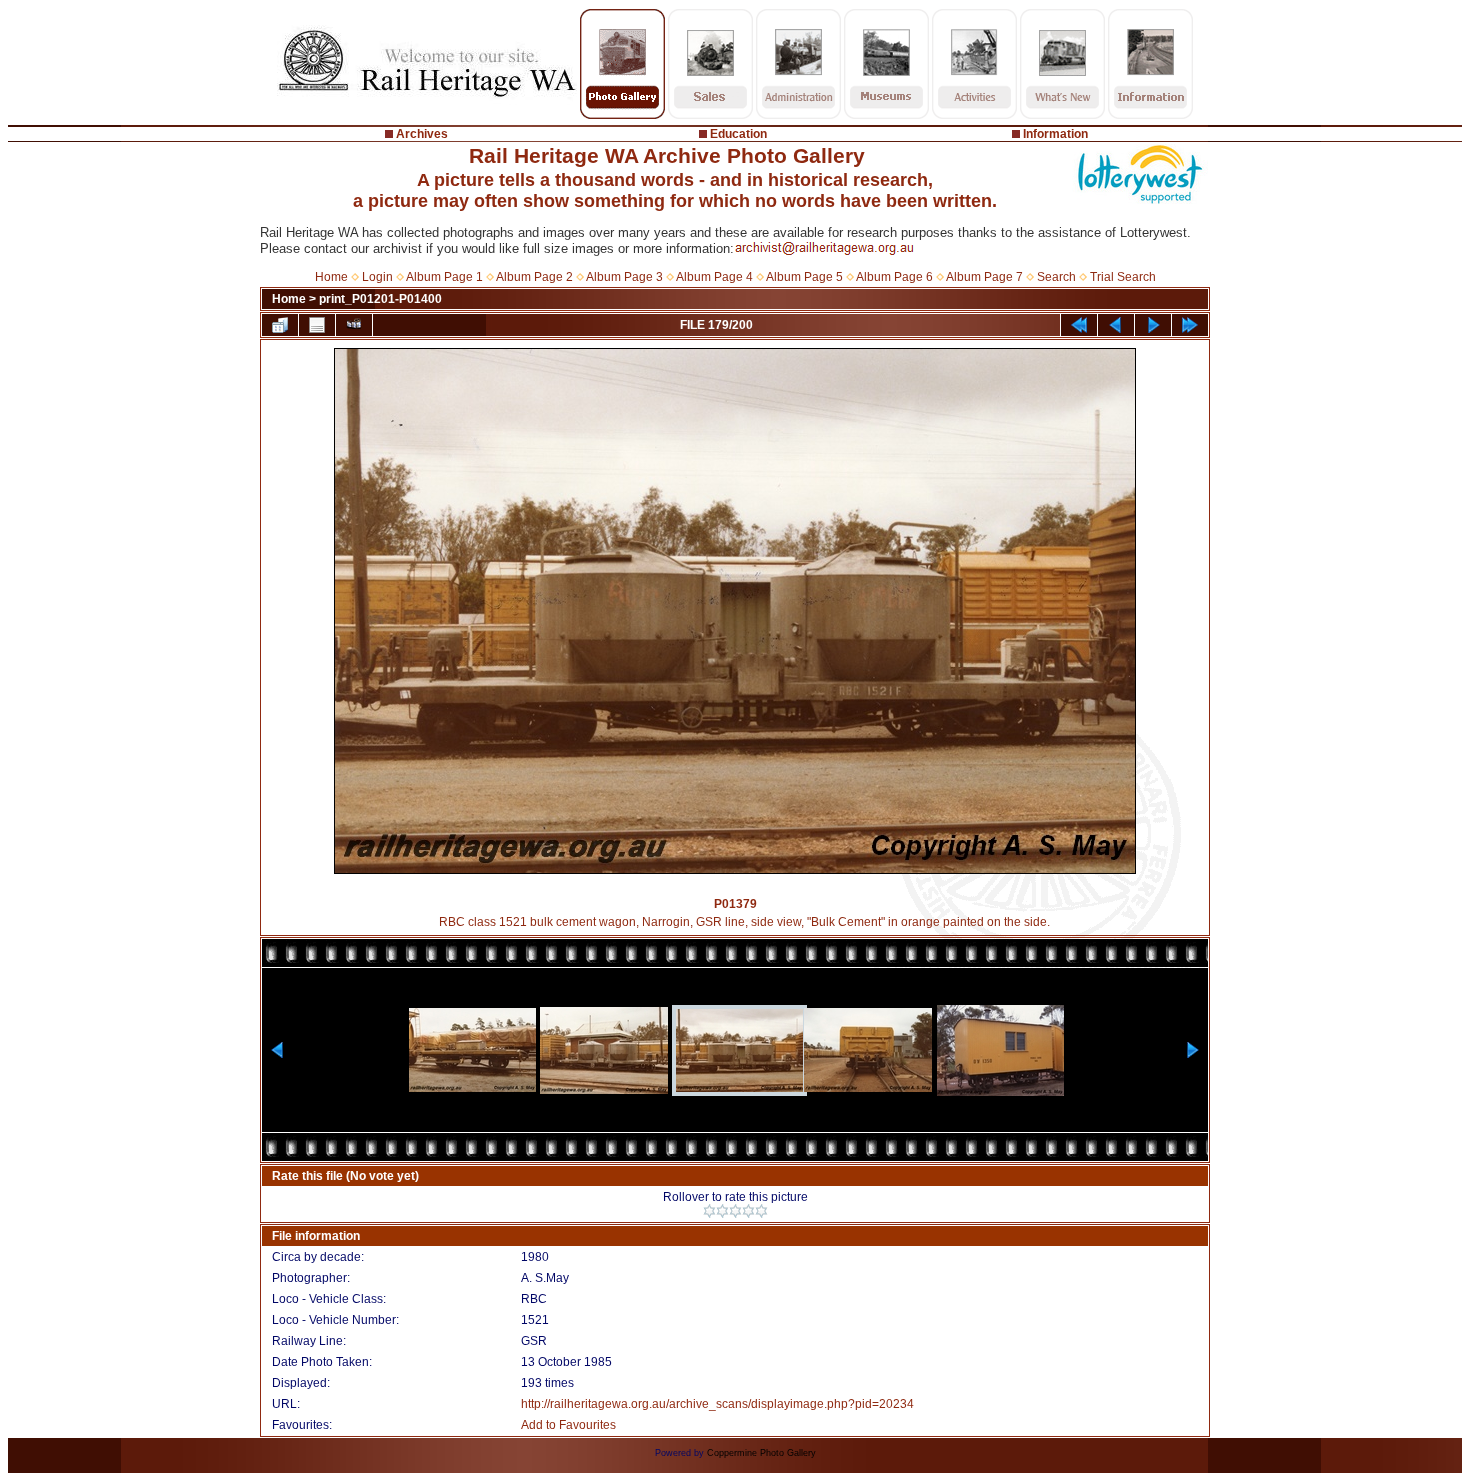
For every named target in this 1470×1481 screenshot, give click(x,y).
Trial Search (1123, 277)
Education (738, 134)
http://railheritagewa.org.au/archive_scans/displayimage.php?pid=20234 (717, 1404)
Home (331, 277)
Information (1055, 134)
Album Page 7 (984, 277)
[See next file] (1153, 325)
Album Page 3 (624, 277)
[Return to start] (1079, 325)
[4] (748, 1211)
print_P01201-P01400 (380, 299)
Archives (422, 134)
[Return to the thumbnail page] (280, 325)
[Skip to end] (1190, 325)
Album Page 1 (444, 277)
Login (377, 277)
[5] (761, 1211)
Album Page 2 (534, 277)
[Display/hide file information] (317, 325)
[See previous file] (1116, 325)
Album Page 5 (804, 277)
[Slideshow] (354, 325)
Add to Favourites (568, 1425)
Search (1056, 277)
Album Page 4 (714, 277)
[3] (735, 1211)
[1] (709, 1211)
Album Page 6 (894, 277)
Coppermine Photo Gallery (761, 1453)
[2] (722, 1211)
